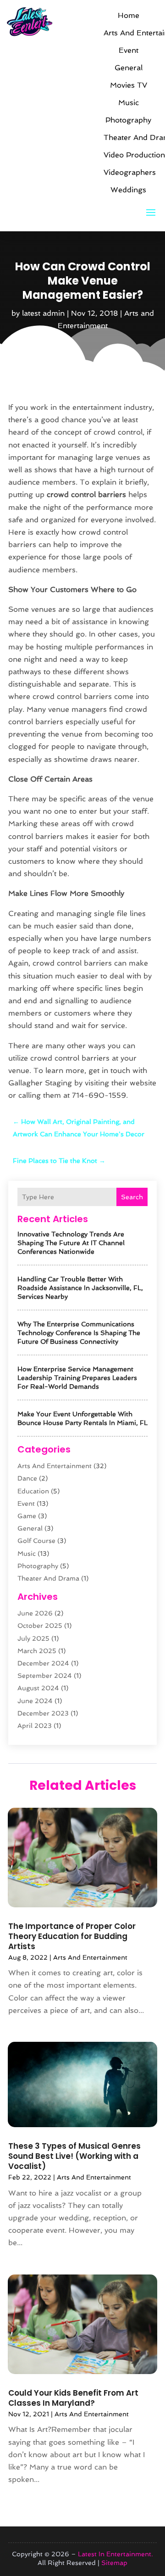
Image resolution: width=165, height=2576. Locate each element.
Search (132, 1197)
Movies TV (129, 85)
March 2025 (37, 1651)
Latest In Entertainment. (115, 2554)
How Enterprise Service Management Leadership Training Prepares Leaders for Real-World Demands (77, 1378)
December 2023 (43, 1713)
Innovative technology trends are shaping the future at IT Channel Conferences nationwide (71, 1243)
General (129, 68)
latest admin (43, 313)
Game (27, 1516)
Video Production (128, 155)
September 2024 (45, 1676)
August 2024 (38, 1688)
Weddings (128, 190)
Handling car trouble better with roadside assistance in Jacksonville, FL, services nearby (80, 1288)
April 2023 (35, 1726)
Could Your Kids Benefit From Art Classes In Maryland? (73, 2398)
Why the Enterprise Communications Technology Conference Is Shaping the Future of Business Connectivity (79, 1333)
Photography (128, 120)
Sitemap (114, 2563)
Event (129, 50)
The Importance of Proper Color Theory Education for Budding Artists (72, 1936)
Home (129, 15)
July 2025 (33, 1638)
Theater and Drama (128, 137)
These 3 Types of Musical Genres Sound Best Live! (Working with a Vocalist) (74, 2156)
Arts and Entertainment (128, 33)
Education (33, 1491)
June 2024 (35, 1701)
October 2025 (40, 1626)
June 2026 (35, 1613)
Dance (27, 1478)
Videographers (128, 172)
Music (129, 103)
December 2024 (43, 1663)
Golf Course (36, 1541)
